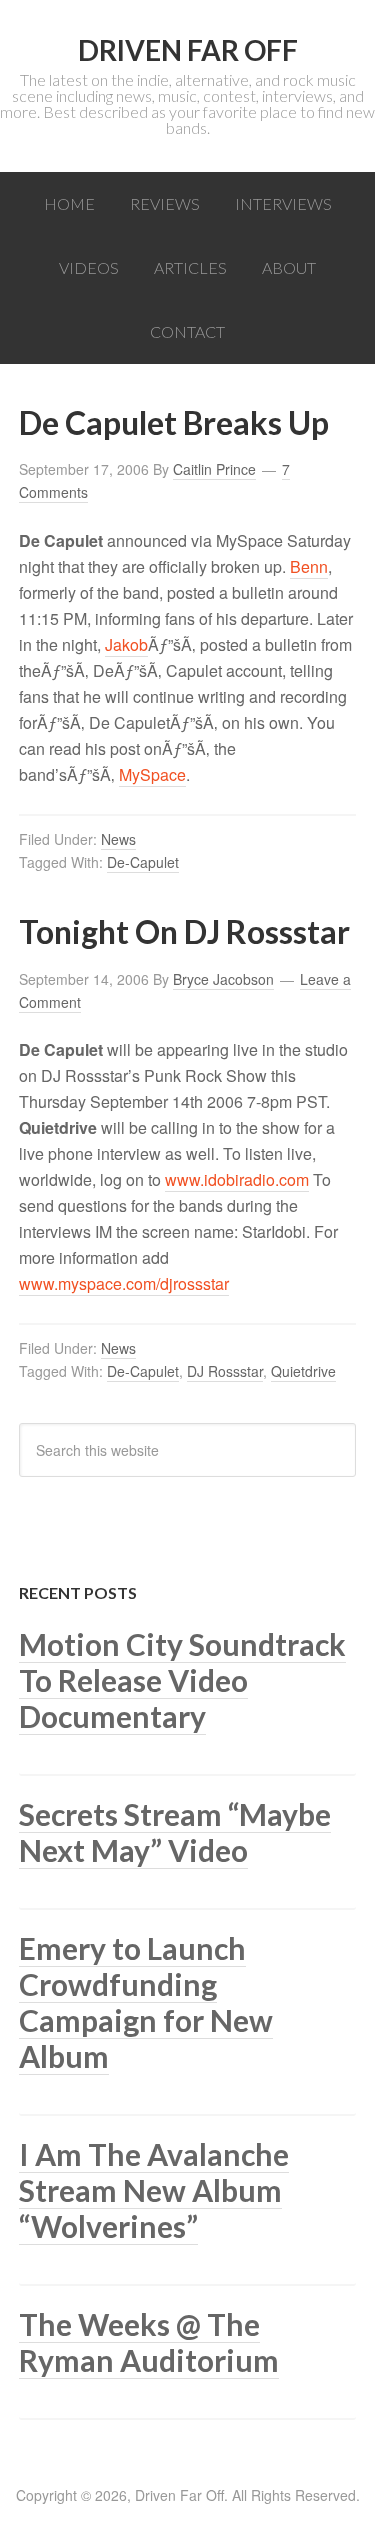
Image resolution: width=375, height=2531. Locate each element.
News (118, 839)
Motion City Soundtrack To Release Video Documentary (182, 1680)
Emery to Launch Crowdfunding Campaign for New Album (146, 2002)
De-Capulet (143, 862)
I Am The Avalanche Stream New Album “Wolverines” (154, 2190)
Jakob (126, 644)
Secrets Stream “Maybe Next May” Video (175, 1832)
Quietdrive (303, 1371)
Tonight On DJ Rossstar (184, 931)
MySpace (152, 774)
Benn (309, 566)
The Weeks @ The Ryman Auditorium (149, 2342)
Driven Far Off (188, 50)
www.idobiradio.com (237, 1179)
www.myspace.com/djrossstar (124, 1283)
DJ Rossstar (225, 1371)
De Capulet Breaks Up (174, 422)
